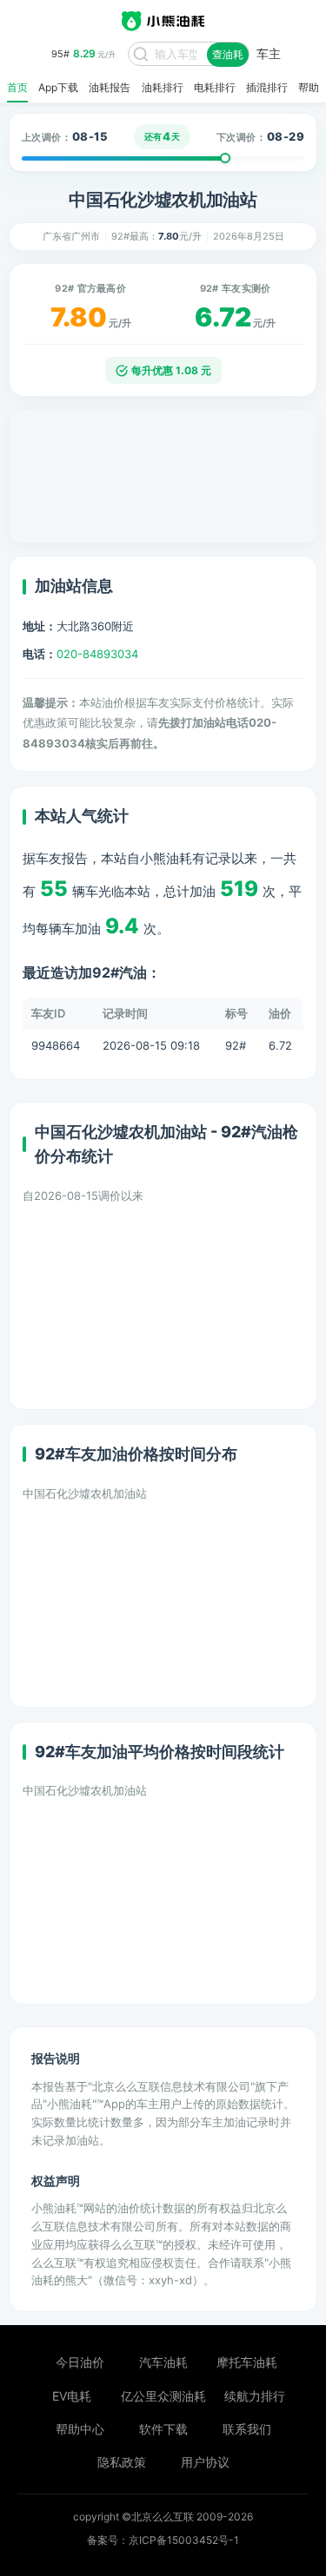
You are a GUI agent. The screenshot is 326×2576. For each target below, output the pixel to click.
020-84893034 (97, 654)
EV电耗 (72, 2396)
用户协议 (205, 2462)
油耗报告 (110, 88)
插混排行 (267, 88)
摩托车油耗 (247, 2362)
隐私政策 (122, 2462)
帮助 (309, 88)
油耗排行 (163, 88)
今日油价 (80, 2362)
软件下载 (163, 2429)
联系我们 (247, 2429)
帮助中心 (80, 2429)
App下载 (58, 88)
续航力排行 (255, 2396)
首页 (17, 88)
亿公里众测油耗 (163, 2396)
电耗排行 (215, 88)
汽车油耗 (163, 2362)
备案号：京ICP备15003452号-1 (163, 2540)
